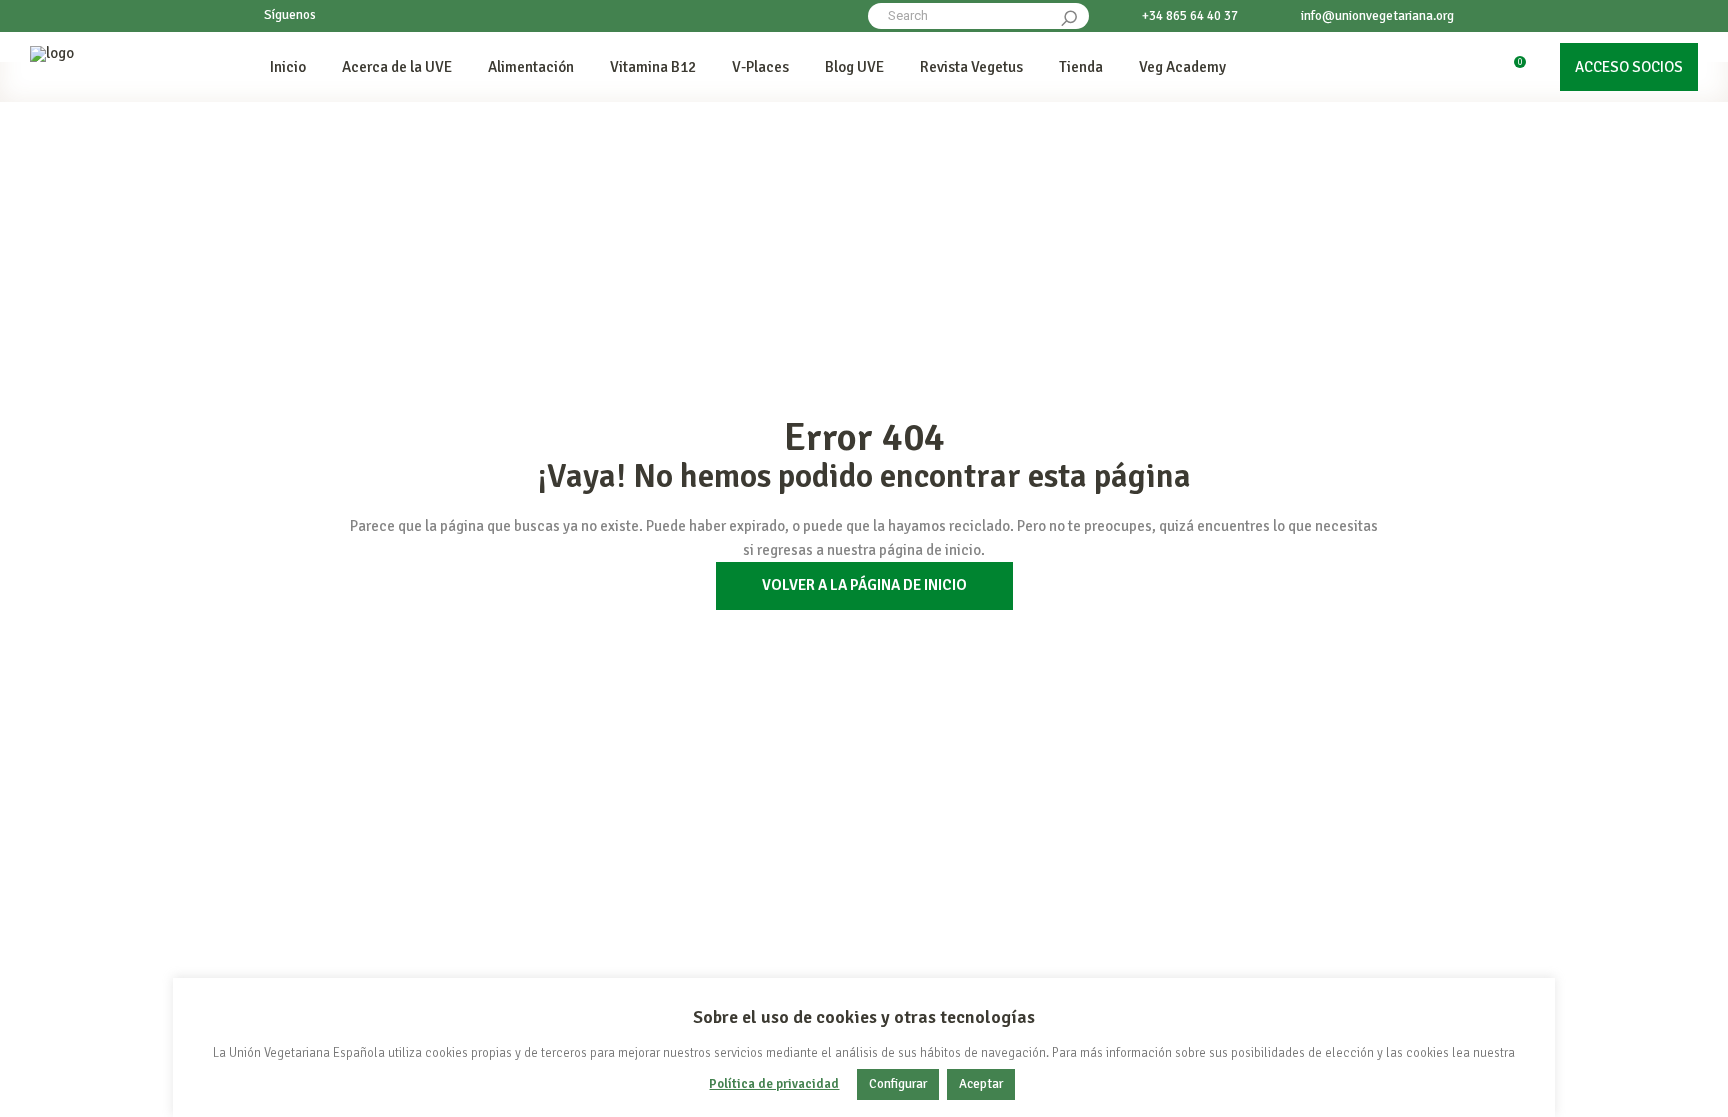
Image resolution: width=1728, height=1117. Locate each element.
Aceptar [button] (981, 1084)
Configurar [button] (898, 1084)
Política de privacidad (774, 1084)
